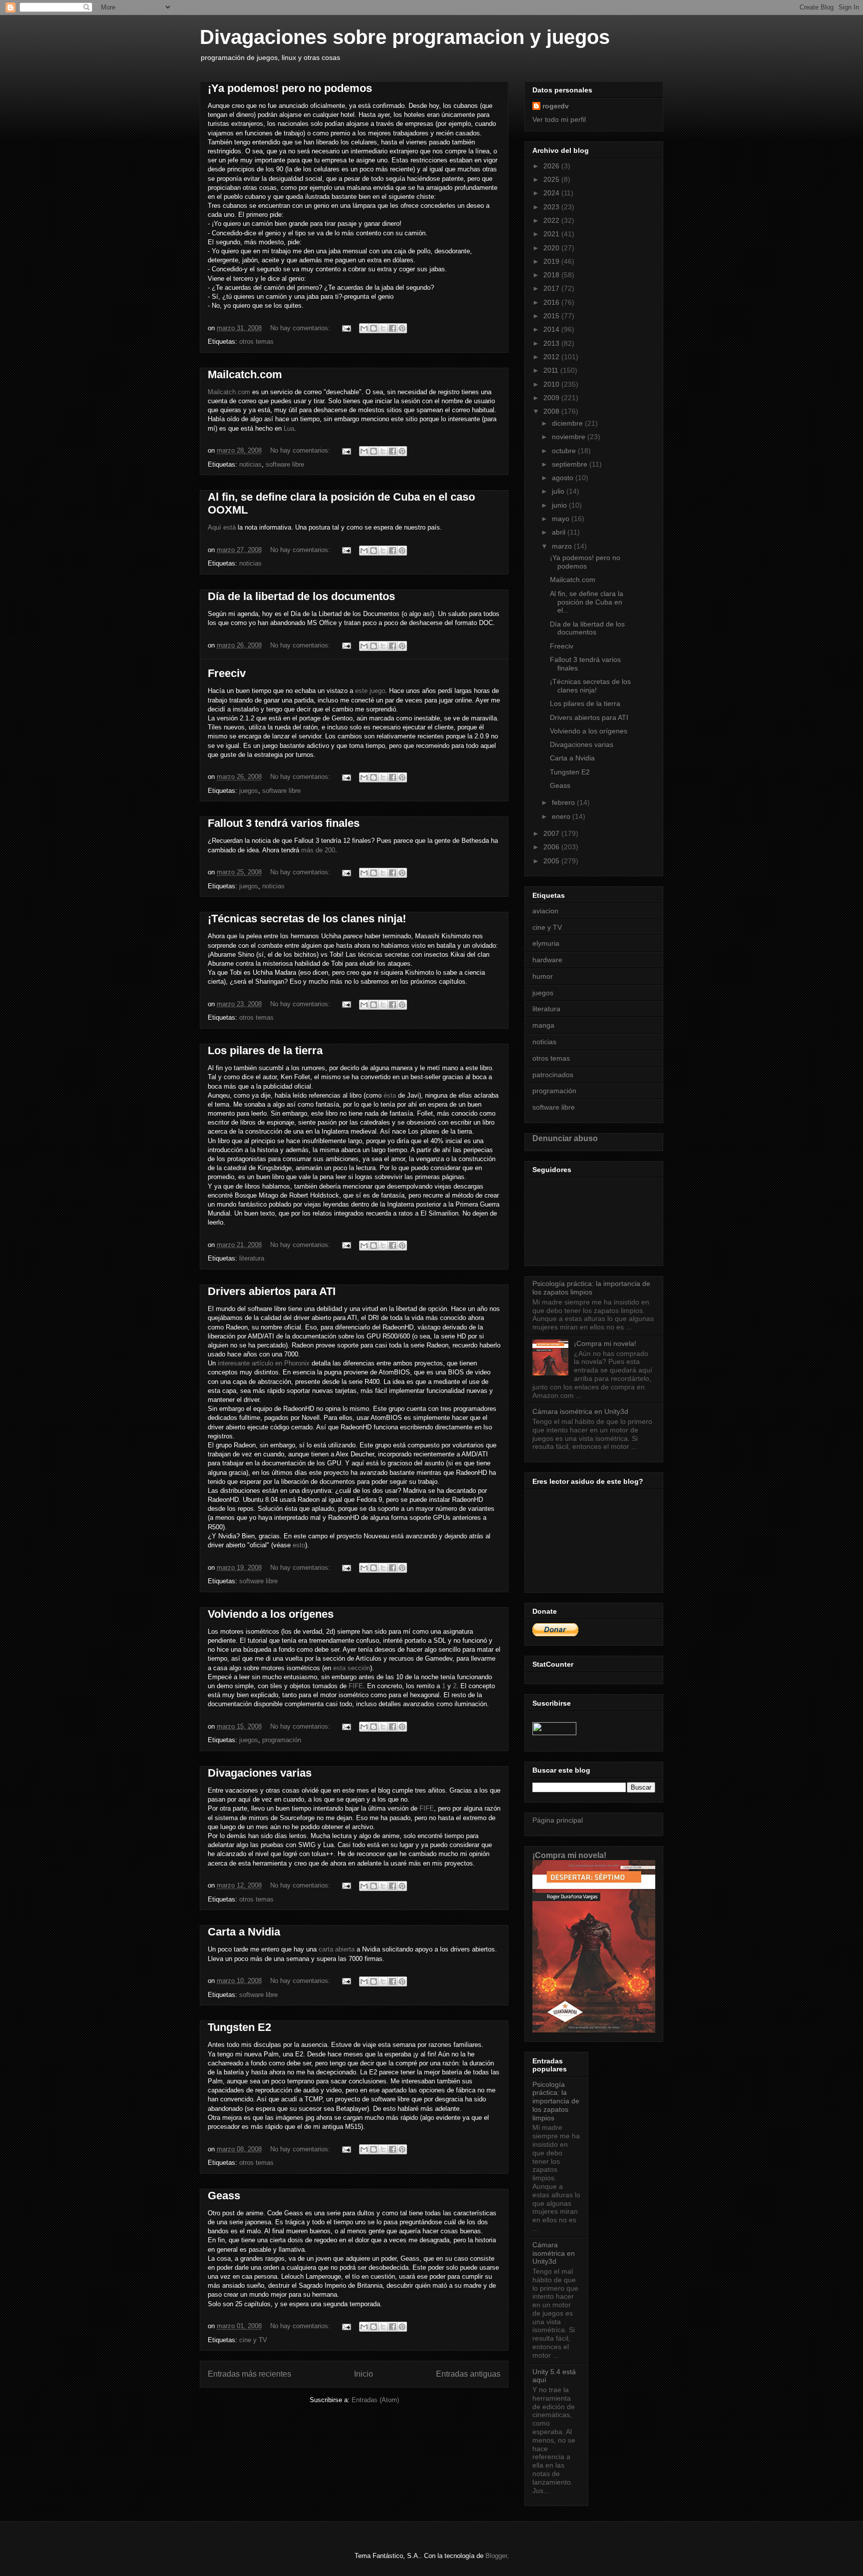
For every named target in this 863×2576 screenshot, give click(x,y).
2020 (552, 248)
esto (299, 1545)
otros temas (256, 341)
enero (562, 816)
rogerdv (556, 106)
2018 (552, 275)
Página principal (558, 1820)
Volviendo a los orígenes (271, 1614)
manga (543, 1025)
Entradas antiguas (468, 2374)
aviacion (545, 911)
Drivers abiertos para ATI (272, 1291)
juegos (249, 791)
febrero (564, 802)
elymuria (546, 943)
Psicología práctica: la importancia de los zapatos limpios (591, 1288)
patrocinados (553, 1075)
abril (560, 532)
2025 (552, 179)
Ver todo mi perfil (559, 119)
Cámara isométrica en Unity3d (580, 1411)
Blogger (496, 2556)
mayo (562, 519)
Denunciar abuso (565, 1138)
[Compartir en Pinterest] (402, 328)
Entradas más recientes (249, 2374)
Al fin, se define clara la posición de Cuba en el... (587, 602)
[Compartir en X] (383, 328)
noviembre (570, 437)
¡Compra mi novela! (605, 1343)
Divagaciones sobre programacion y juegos (405, 37)
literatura (252, 1258)
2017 (552, 288)
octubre (565, 451)
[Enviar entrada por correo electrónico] (346, 328)
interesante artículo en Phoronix (264, 1363)
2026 (552, 166)
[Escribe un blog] (374, 328)
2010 (552, 384)
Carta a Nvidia (244, 1932)
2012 (552, 357)
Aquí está (222, 527)
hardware (547, 960)
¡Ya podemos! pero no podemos (290, 88)
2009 (552, 398)
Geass (224, 2196)
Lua (289, 428)
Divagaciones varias (260, 1773)
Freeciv (227, 673)
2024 (552, 193)
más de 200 (318, 850)
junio (560, 505)
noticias (250, 464)
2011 (552, 370)
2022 (552, 220)
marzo (563, 546)
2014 (552, 329)
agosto (564, 478)
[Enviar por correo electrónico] (364, 328)
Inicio (364, 2374)
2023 (552, 207)
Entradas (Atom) (375, 2400)
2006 (552, 847)
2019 (552, 261)
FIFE (356, 1686)
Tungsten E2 (239, 2027)
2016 (552, 302)
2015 (552, 316)
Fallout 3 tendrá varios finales (284, 823)
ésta (390, 1095)
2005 (552, 861)
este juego (370, 691)
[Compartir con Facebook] (393, 328)
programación (282, 1740)
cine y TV (253, 2340)
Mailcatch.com (245, 374)
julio (559, 491)
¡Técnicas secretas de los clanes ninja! (307, 919)
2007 (552, 833)
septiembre (571, 464)
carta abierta (337, 1949)
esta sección (352, 1668)
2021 (552, 234)
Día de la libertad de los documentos (301, 596)
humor (543, 976)
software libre (285, 464)
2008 (552, 411)
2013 (552, 343)
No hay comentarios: (301, 328)
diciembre (568, 423)
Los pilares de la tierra (265, 1050)
